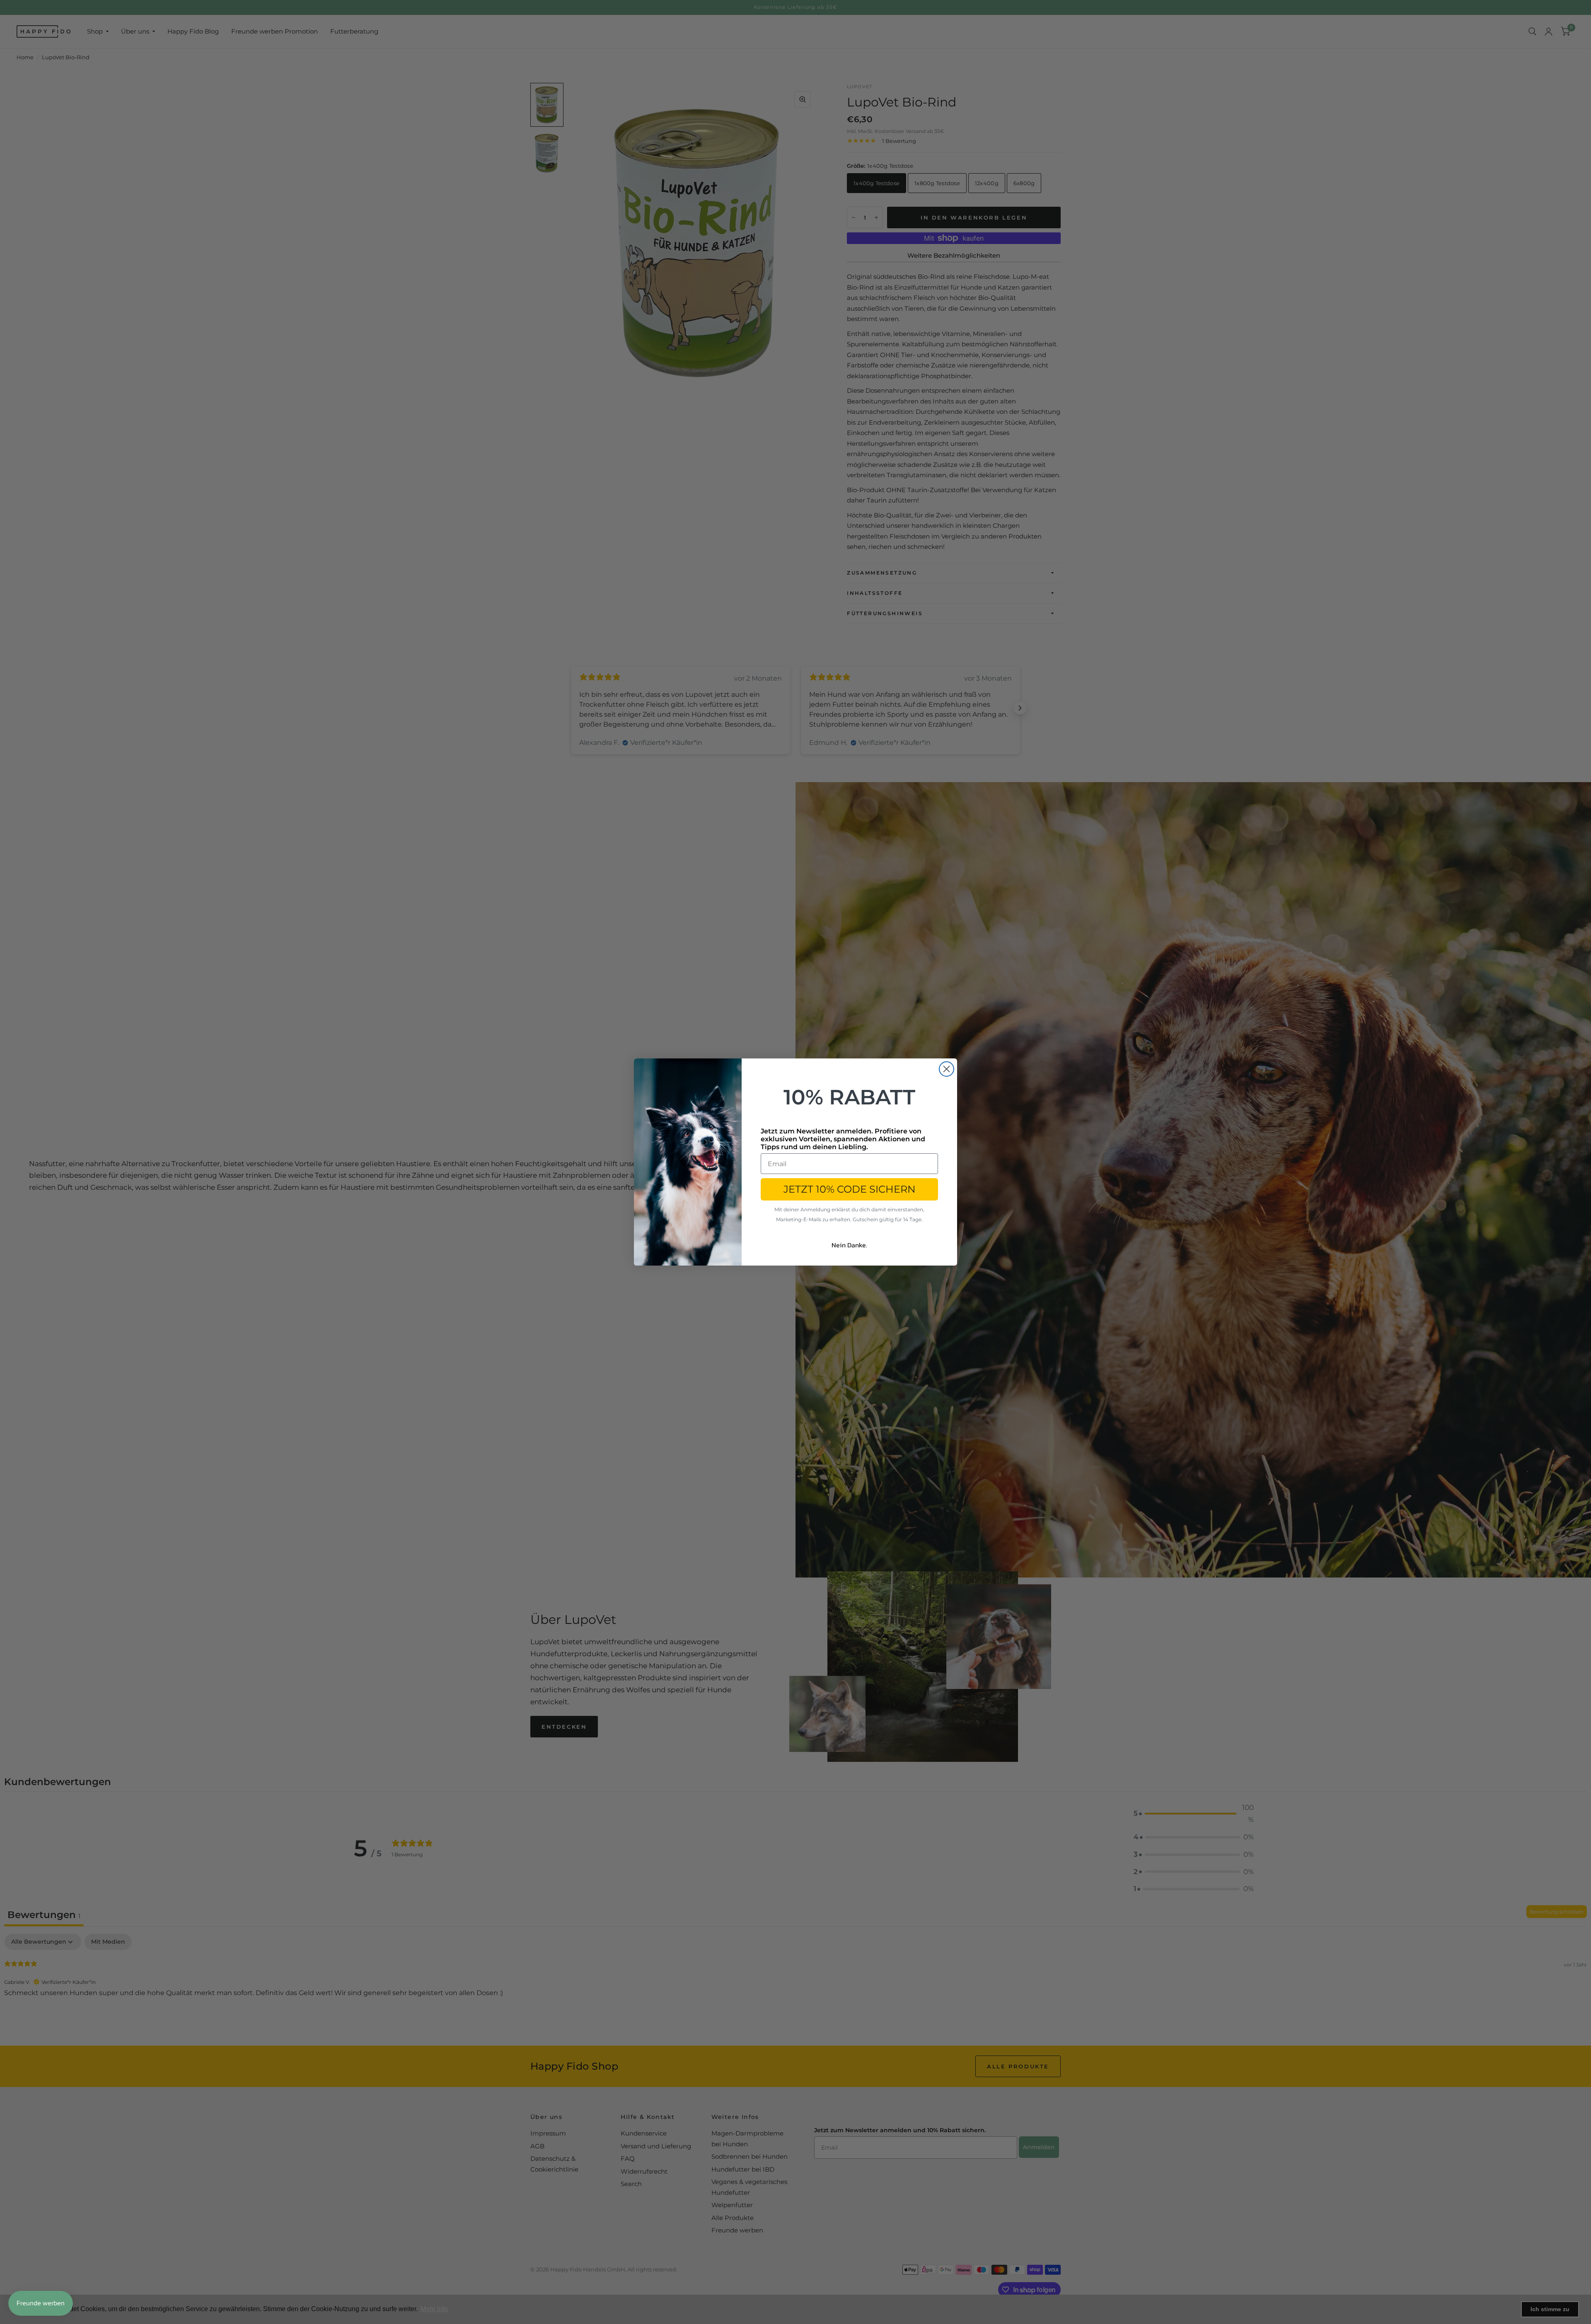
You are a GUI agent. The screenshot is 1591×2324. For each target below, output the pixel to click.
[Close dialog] (947, 1069)
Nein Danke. (849, 1245)
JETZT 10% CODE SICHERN (850, 1189)
